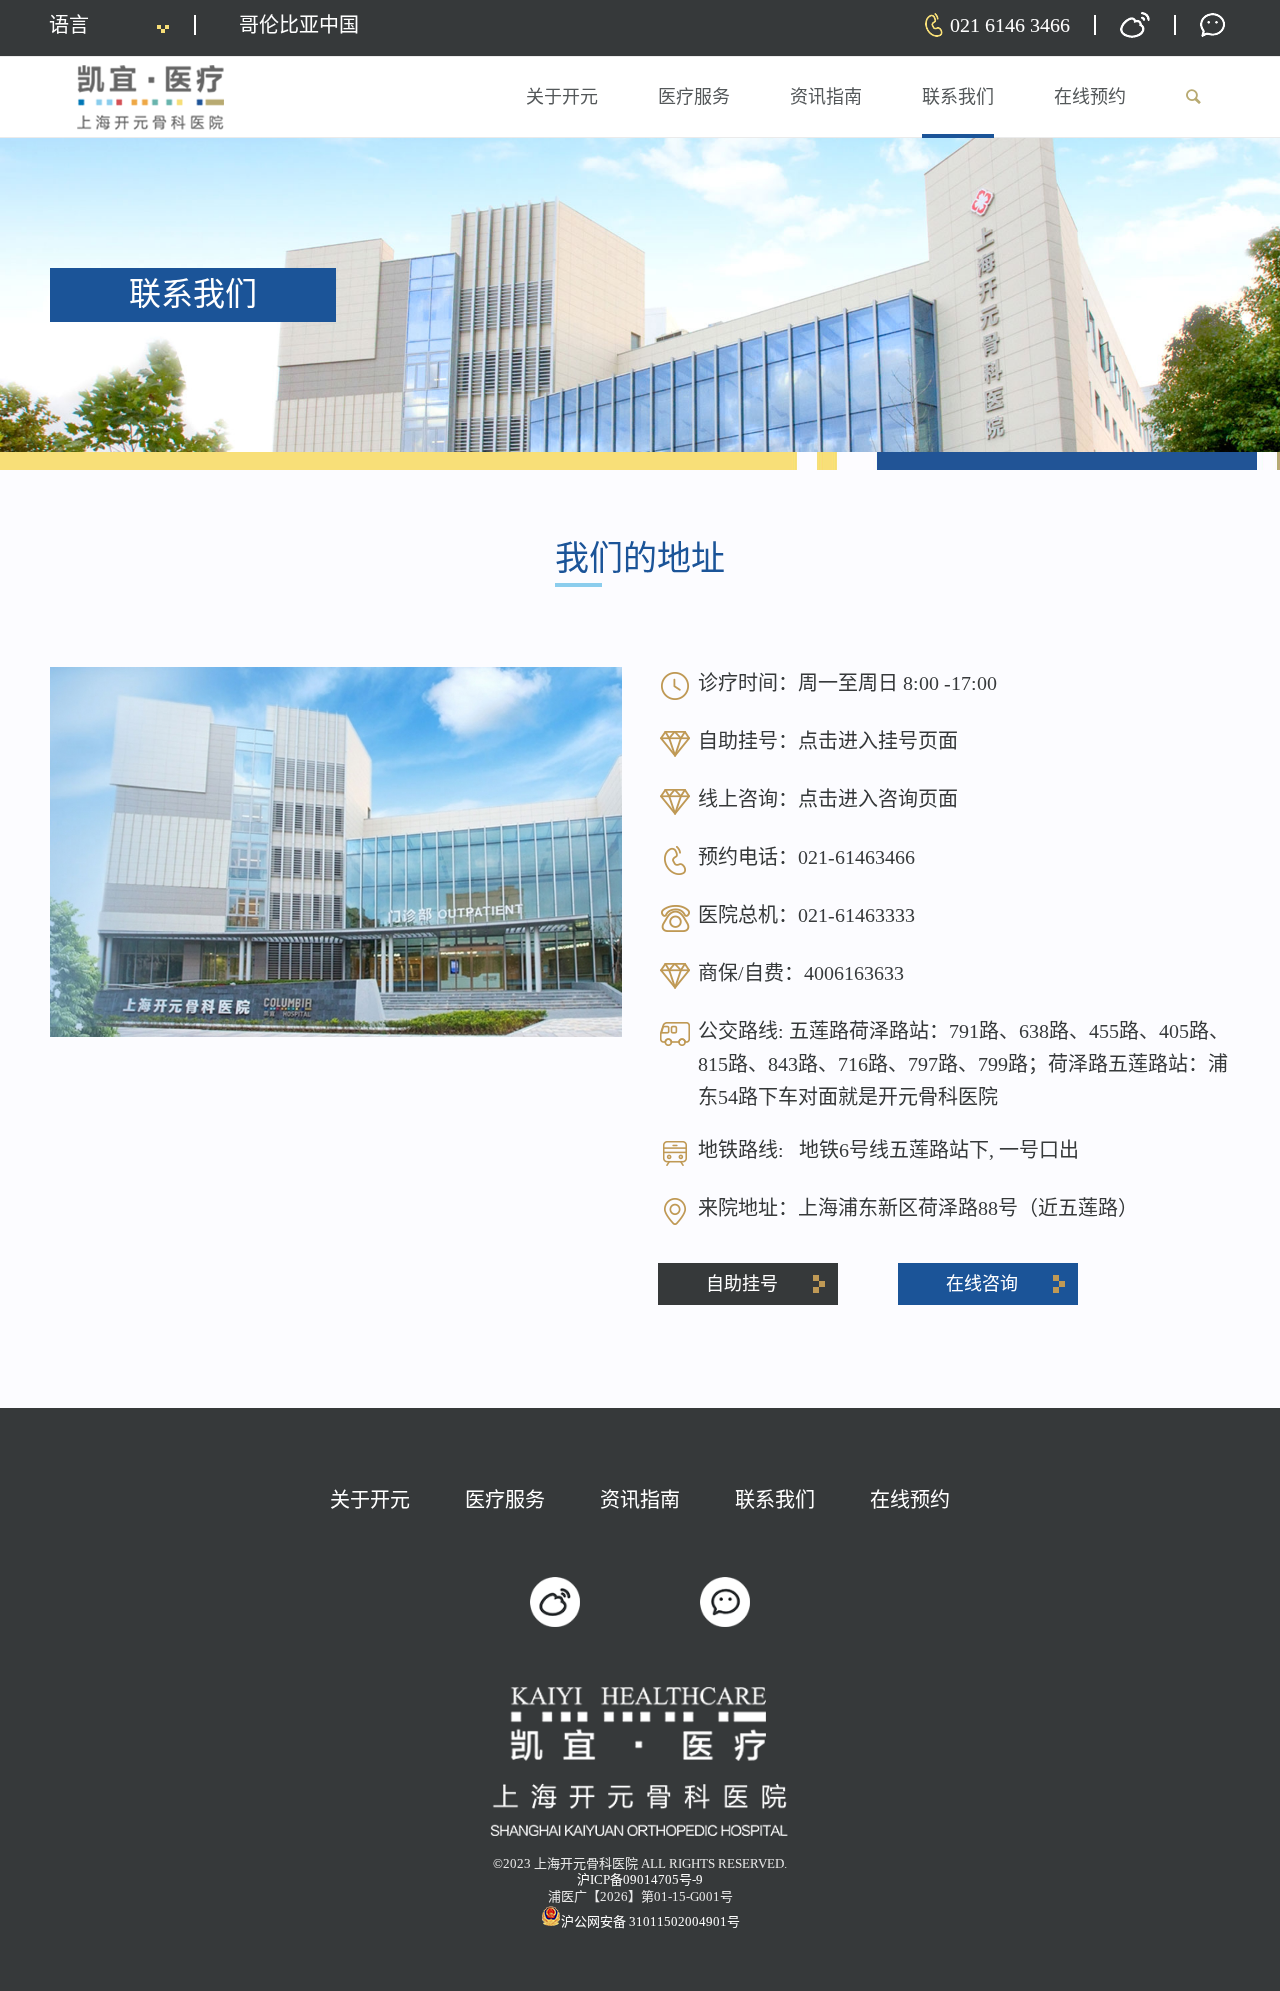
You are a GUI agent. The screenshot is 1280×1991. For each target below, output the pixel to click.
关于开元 (370, 1500)
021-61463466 (856, 857)
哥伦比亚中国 (299, 25)
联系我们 (775, 1500)
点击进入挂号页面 (878, 741)
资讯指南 (640, 1500)
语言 (69, 25)
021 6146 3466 (1010, 25)
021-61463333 (856, 915)
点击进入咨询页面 (878, 799)
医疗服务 (505, 1500)
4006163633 (854, 973)
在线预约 (910, 1500)
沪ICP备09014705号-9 (640, 1879)
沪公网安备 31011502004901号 (650, 1921)
